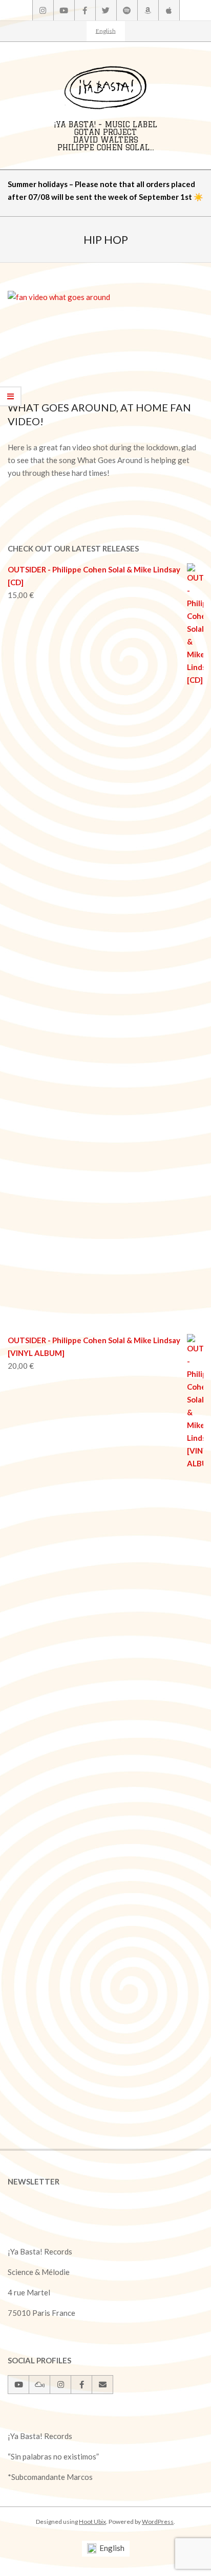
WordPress (158, 2522)
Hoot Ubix (92, 2522)
